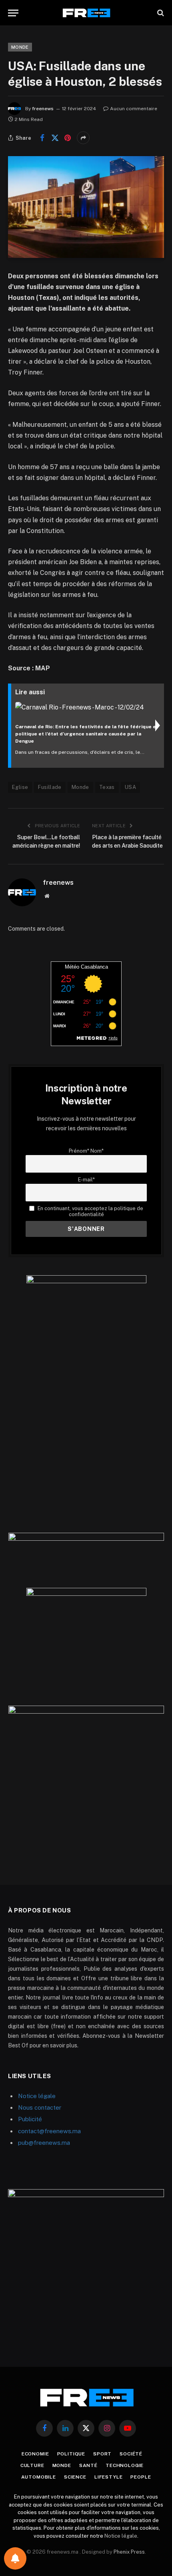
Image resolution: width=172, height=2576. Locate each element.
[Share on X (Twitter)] (55, 138)
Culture (32, 2465)
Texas (107, 787)
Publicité (30, 2119)
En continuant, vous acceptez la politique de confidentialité (90, 1211)
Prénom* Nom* (86, 1151)
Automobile (39, 2477)
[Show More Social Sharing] (83, 138)
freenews (43, 109)
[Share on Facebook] (42, 138)
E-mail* (86, 1180)
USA (130, 787)
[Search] (160, 13)
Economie (35, 2454)
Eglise (20, 787)
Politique (71, 2454)
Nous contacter (40, 2107)
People (141, 2477)
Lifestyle (109, 2477)
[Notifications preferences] (15, 2558)
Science (75, 2477)
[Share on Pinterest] (68, 138)
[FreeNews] (86, 13)
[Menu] (13, 13)
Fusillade (50, 787)
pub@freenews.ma (44, 2143)
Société (131, 2454)
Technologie (125, 2465)
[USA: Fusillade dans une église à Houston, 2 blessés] (86, 207)
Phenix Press (129, 2552)
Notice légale (37, 2096)
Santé (88, 2465)
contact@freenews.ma (49, 2131)
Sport (102, 2454)
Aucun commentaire (134, 109)
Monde (20, 47)
